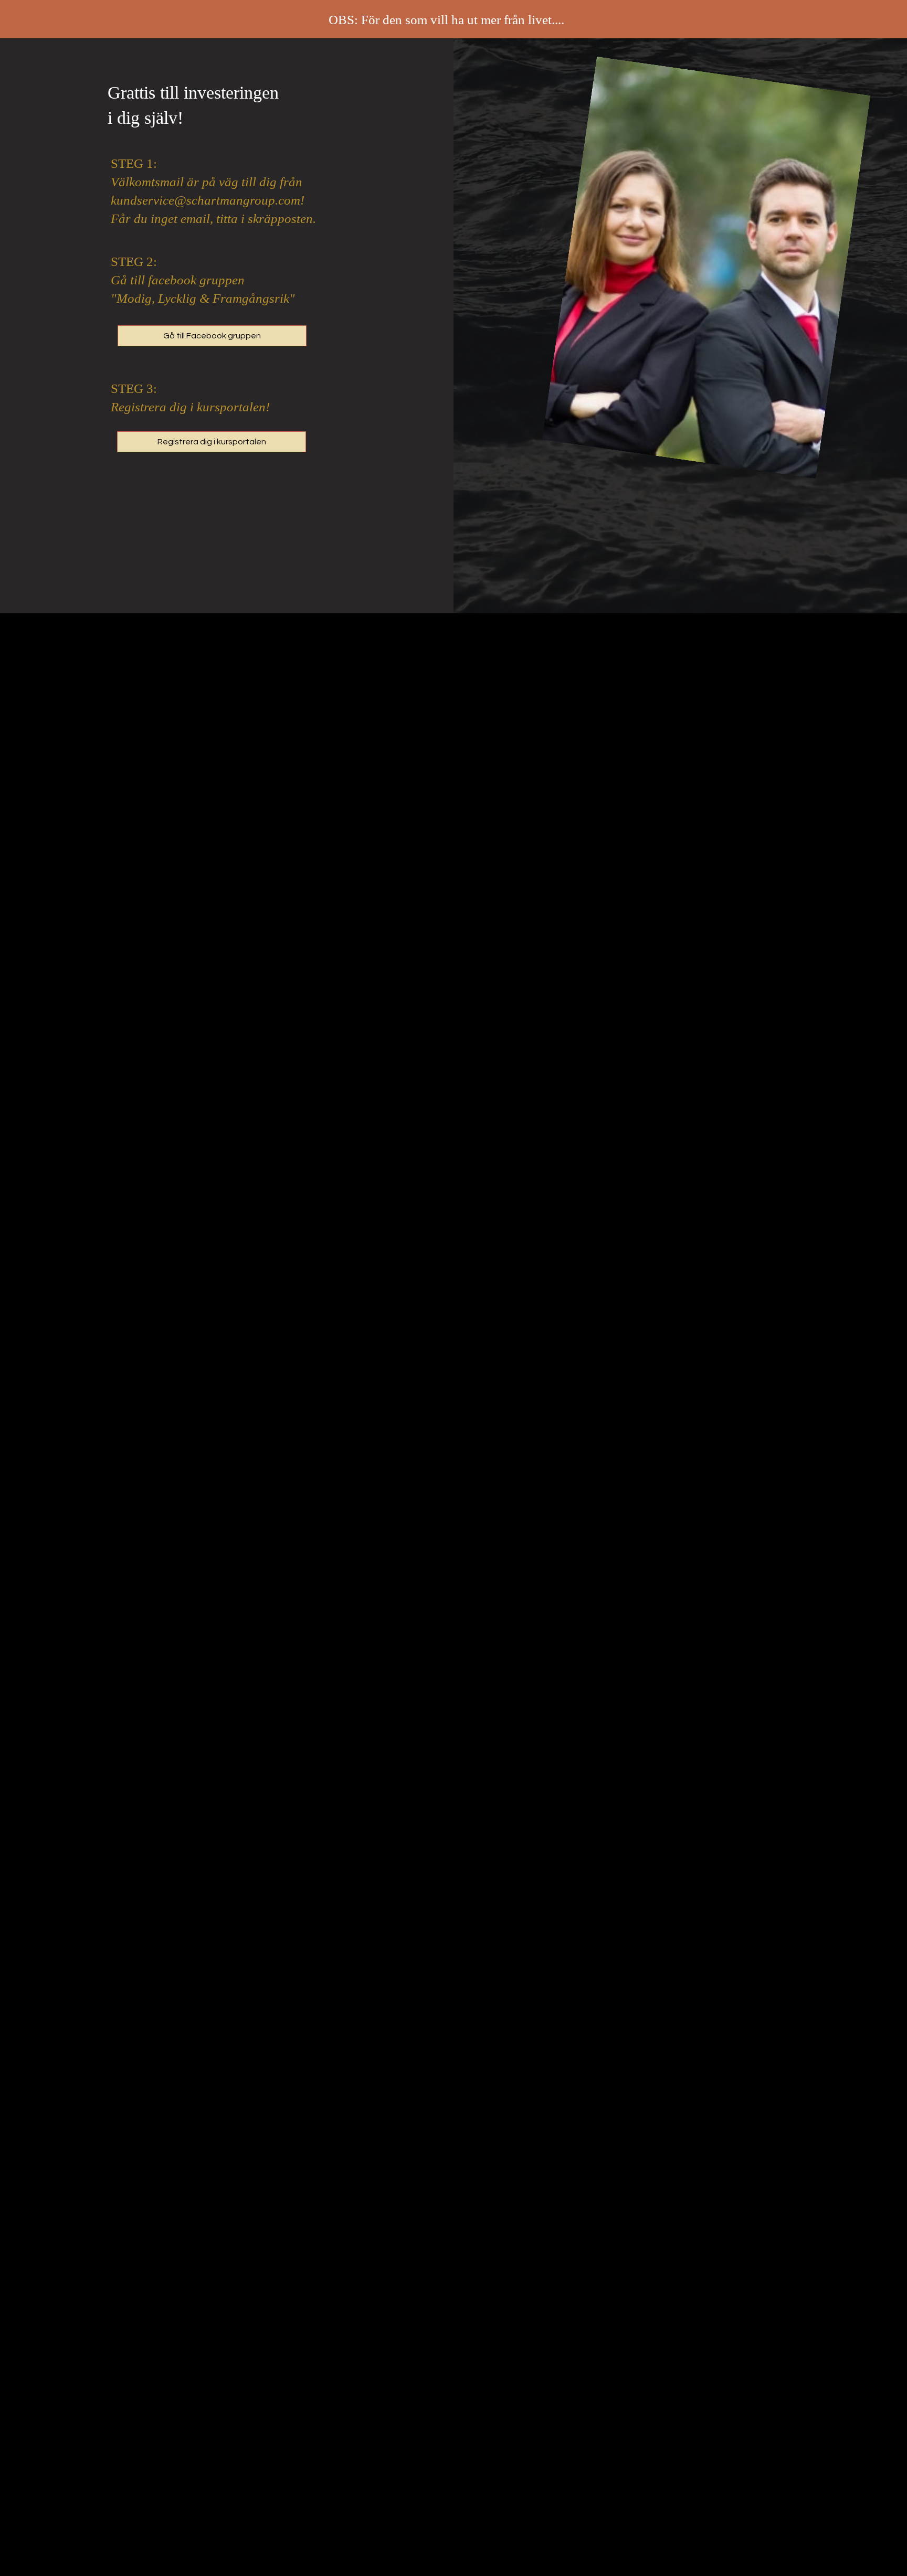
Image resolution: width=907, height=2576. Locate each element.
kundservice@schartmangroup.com (205, 200)
